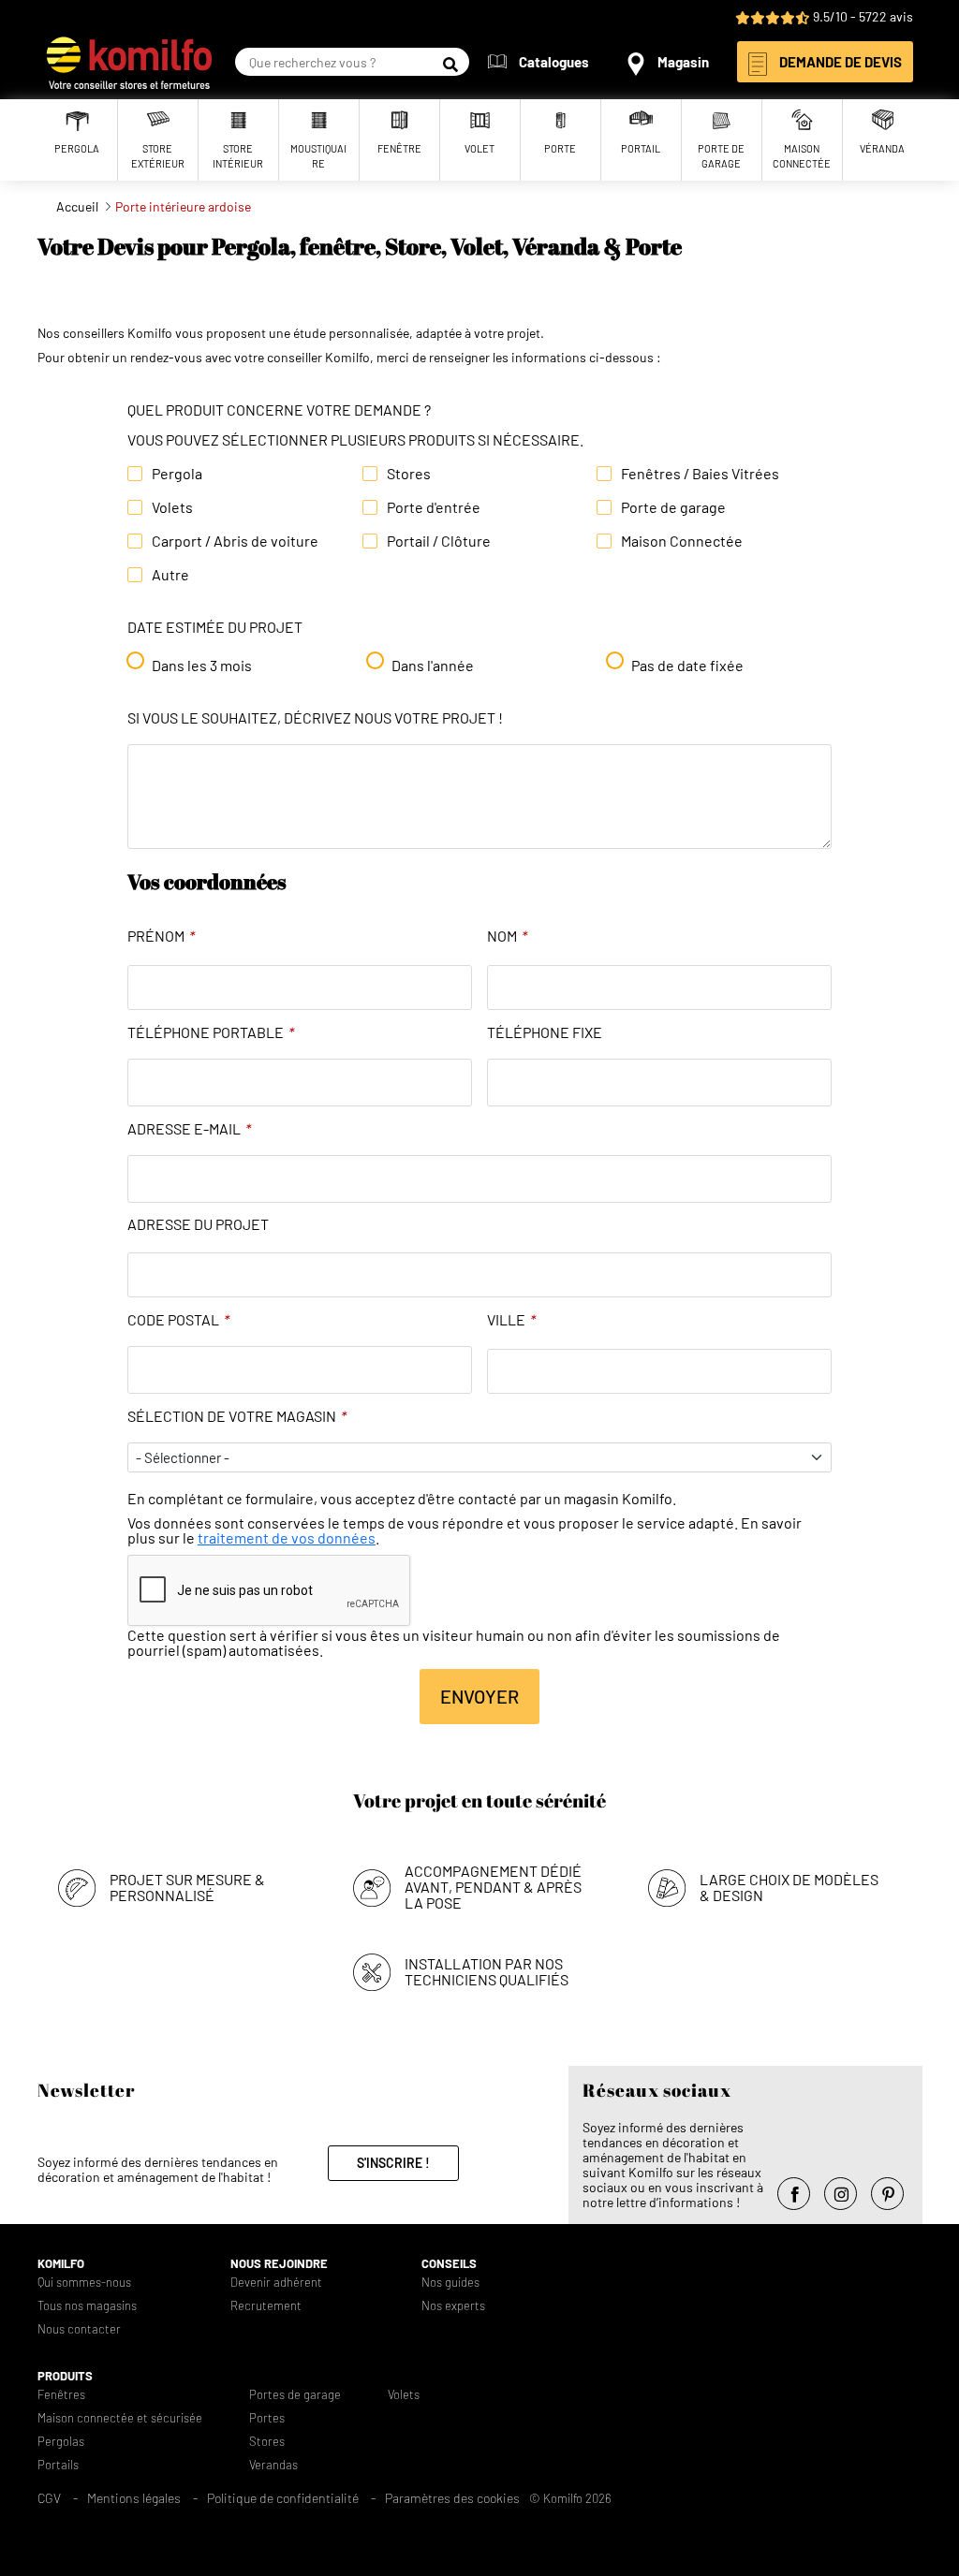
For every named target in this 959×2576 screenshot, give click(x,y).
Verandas (273, 2465)
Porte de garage (673, 507)
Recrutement (266, 2306)
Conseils (449, 2264)
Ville (511, 1320)
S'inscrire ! (393, 2163)
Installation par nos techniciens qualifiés (487, 1971)
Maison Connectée (682, 541)
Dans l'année (433, 666)
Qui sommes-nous (84, 2283)
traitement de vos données (287, 1537)
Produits (65, 2376)
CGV (49, 2498)
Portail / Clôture (439, 541)
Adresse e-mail (189, 1129)
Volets (172, 507)
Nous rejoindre (279, 2264)
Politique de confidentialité (283, 2498)
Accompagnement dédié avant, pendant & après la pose (493, 1887)
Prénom (161, 936)
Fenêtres (61, 2395)
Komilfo (61, 2264)
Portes (267, 2418)
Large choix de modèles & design (789, 1887)
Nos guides (450, 2283)
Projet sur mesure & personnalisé (187, 1887)
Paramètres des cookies (452, 2498)
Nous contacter (79, 2329)
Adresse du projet (198, 1224)
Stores (409, 474)
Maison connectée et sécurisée (120, 2418)
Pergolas (61, 2442)
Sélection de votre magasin (237, 1416)
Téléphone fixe (545, 1032)
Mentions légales (134, 2498)
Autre (170, 575)
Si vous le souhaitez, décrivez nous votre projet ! (315, 718)
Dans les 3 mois (202, 666)
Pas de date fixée (687, 666)
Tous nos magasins (87, 2306)
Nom (507, 936)
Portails (58, 2465)
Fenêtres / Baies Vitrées (700, 474)
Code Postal (178, 1320)
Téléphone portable (211, 1032)
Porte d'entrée (434, 507)
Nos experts (453, 2306)
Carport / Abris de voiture (235, 541)
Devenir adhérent (276, 2283)
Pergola (177, 474)
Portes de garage (295, 2395)
